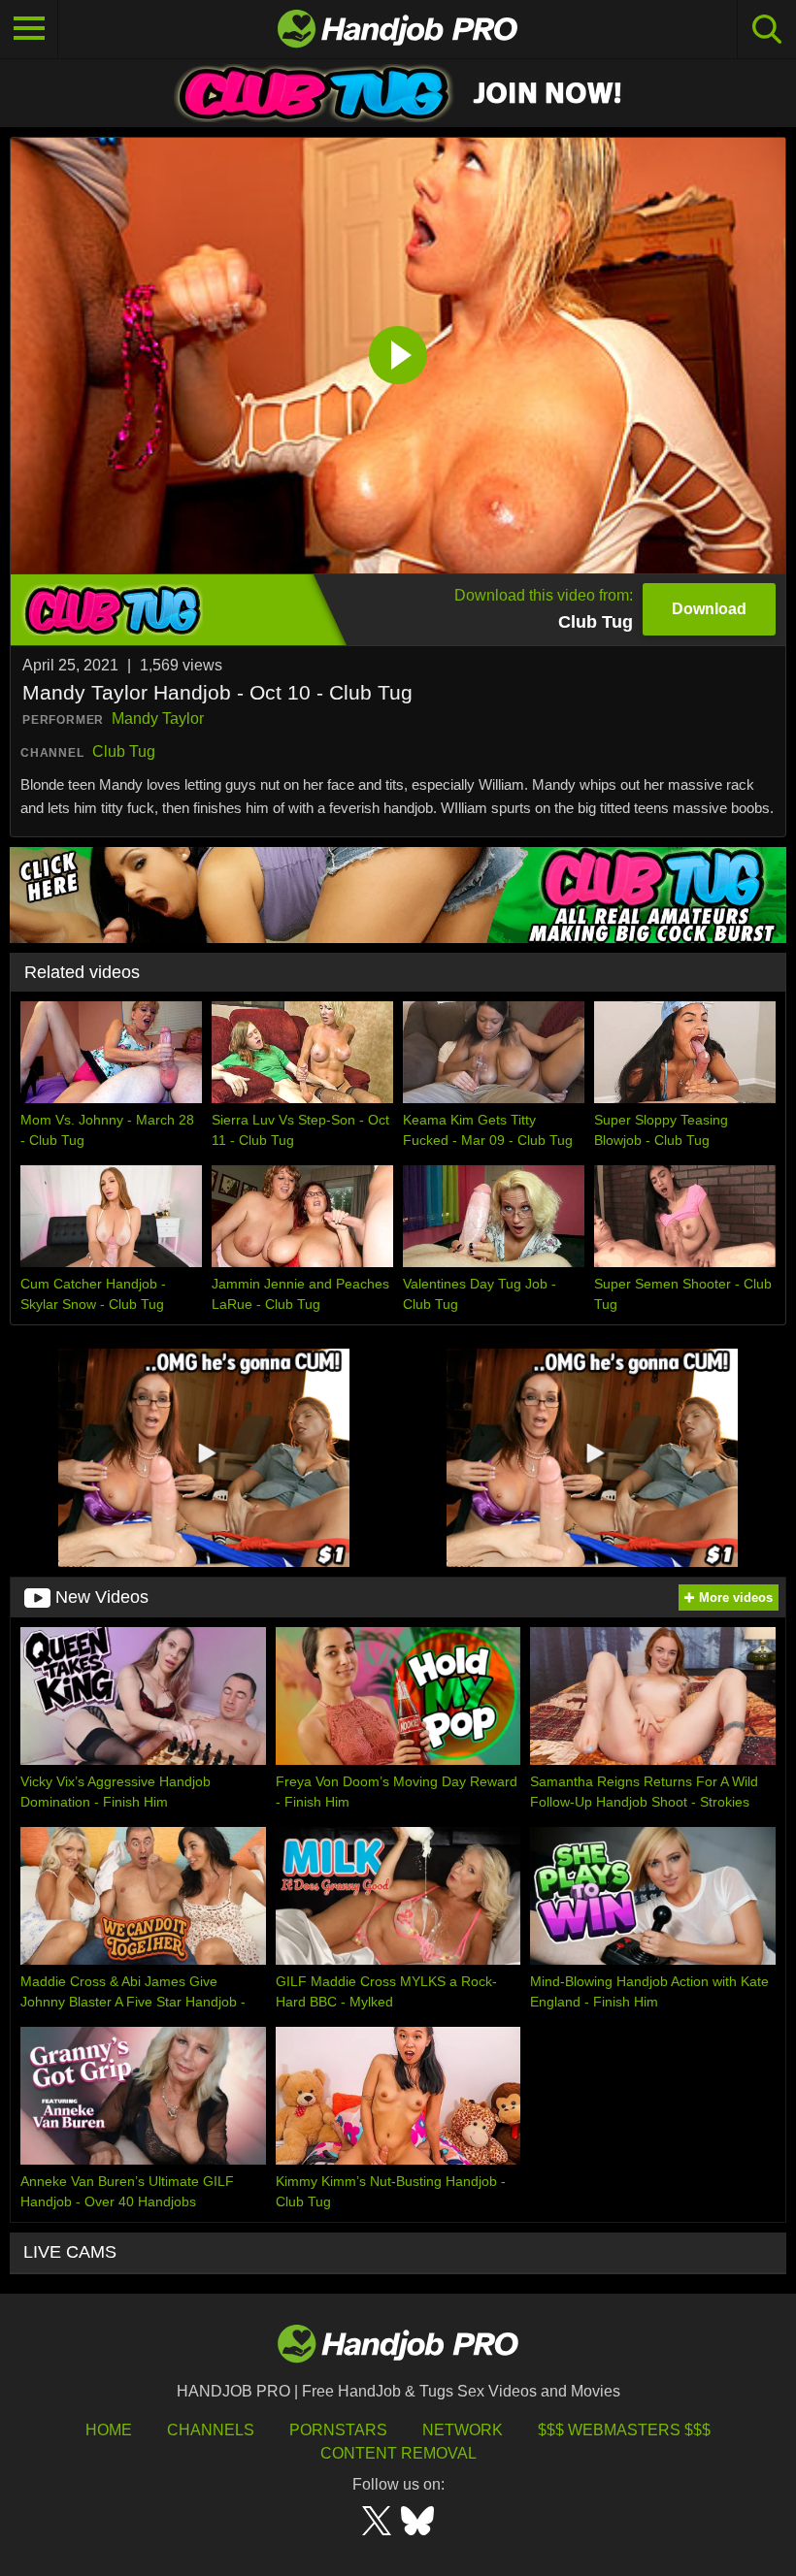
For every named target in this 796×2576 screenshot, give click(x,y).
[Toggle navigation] (29, 29)
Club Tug (124, 751)
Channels (211, 2430)
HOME (109, 2430)
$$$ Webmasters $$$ (624, 2430)
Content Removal (398, 2453)
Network (463, 2430)
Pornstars (338, 2430)
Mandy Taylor (158, 718)
